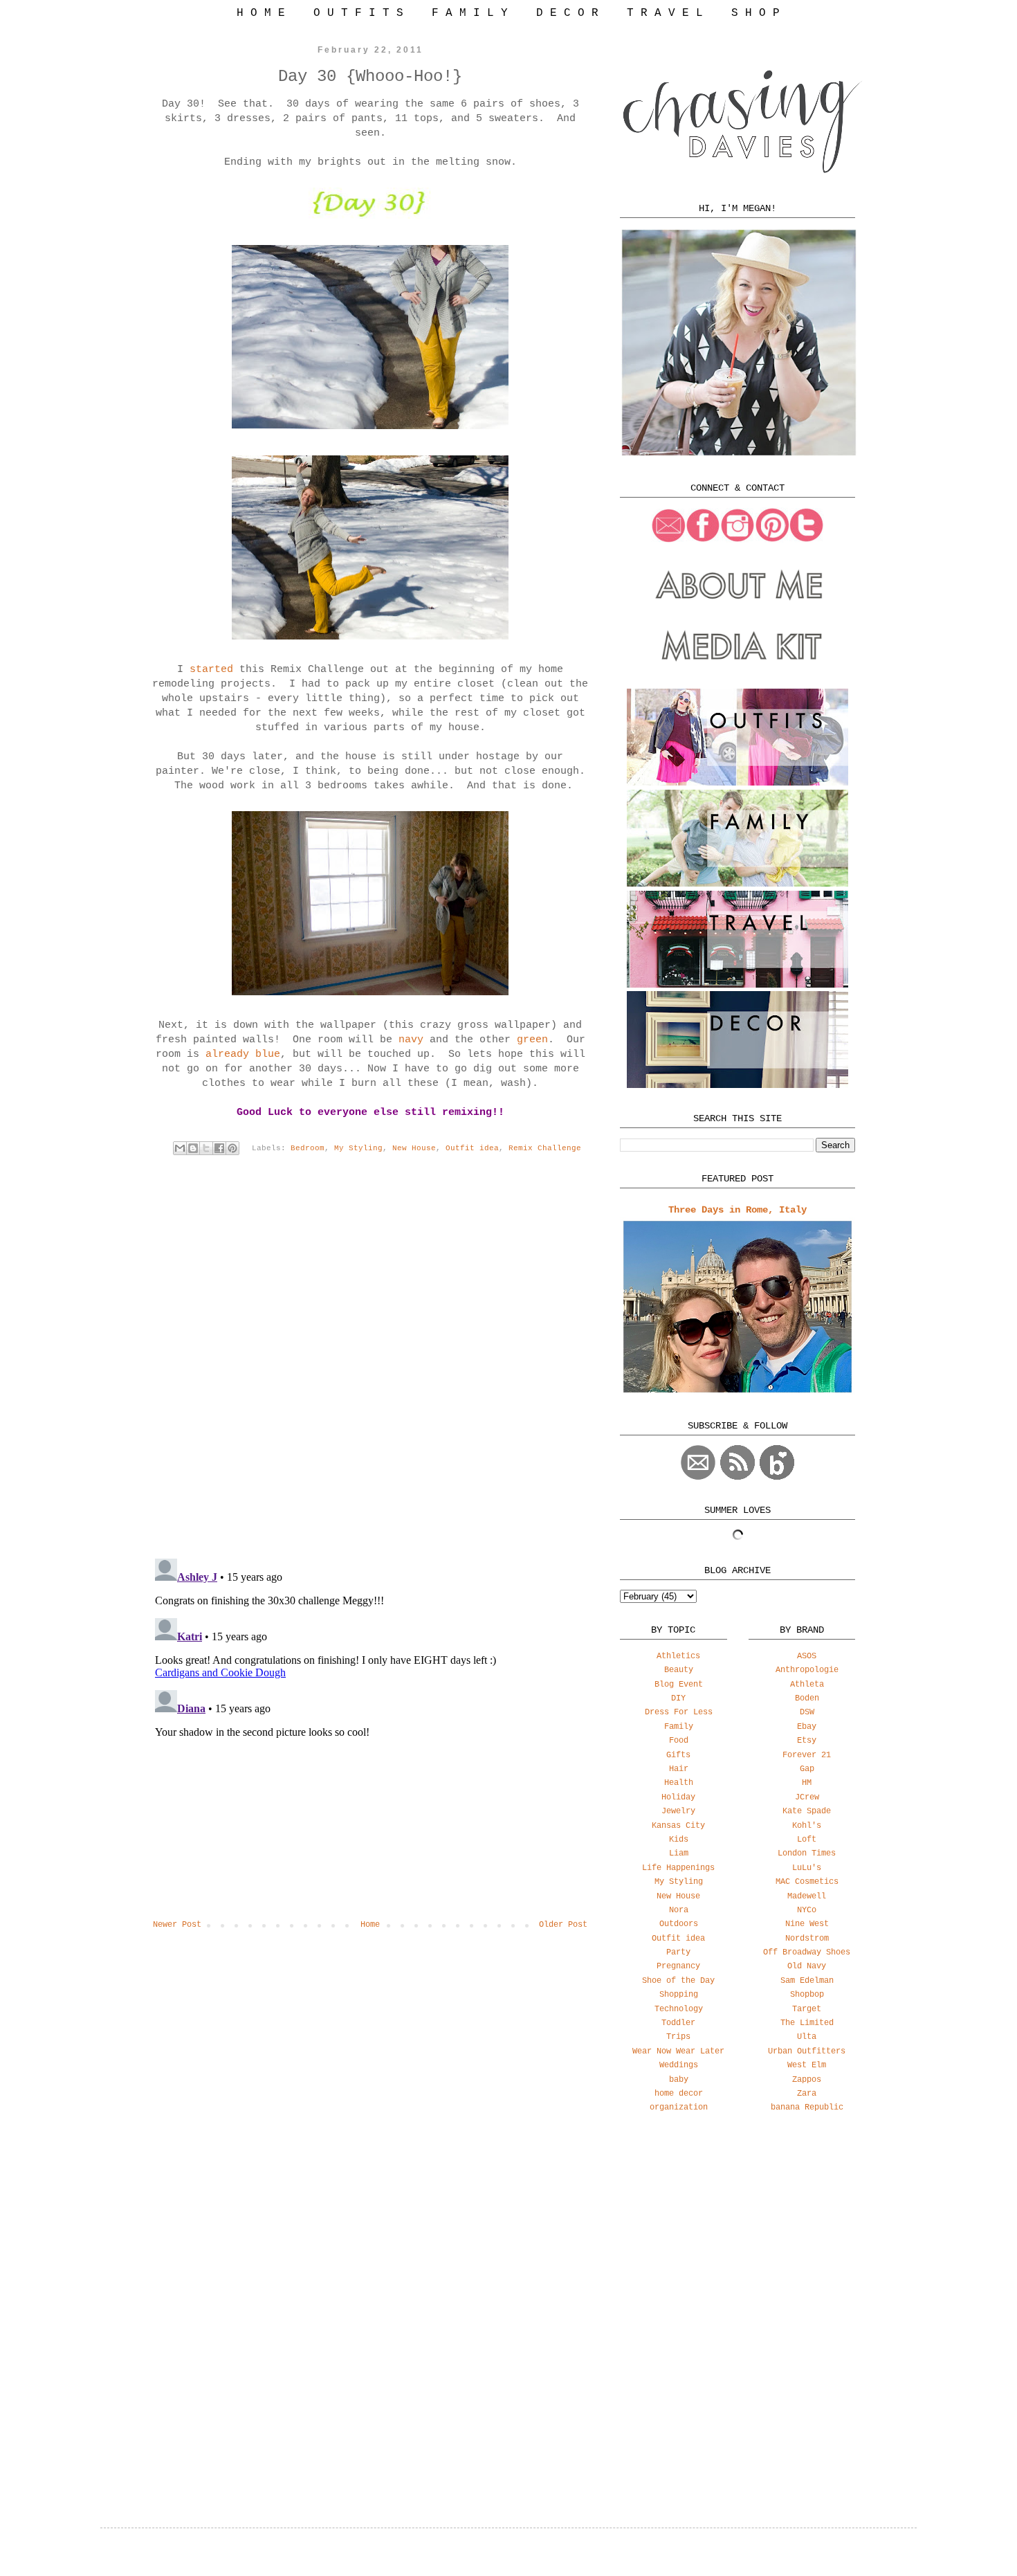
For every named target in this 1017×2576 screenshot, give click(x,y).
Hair (679, 1769)
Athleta (807, 1685)
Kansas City (678, 1826)
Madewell (807, 1896)
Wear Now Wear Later (678, 2051)
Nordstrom (807, 1939)
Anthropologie (807, 1670)
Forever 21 (807, 1755)
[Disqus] (370, 1368)
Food (679, 1741)
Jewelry (678, 1811)
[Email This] (180, 1148)
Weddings (679, 2065)
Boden (807, 1698)
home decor (679, 2094)
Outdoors (679, 1924)
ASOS (807, 1656)
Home (370, 1925)
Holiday (678, 1797)
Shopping (679, 1995)
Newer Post (177, 1925)
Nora (679, 1910)
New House (414, 1148)
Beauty (679, 1670)
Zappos (807, 2080)
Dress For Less (679, 1712)
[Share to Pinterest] (232, 1148)
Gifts (678, 1755)
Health (679, 1783)
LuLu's (807, 1868)
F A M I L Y (470, 13)
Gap (807, 1769)
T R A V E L (665, 13)
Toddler (678, 2023)
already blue (243, 1054)
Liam (679, 1853)
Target (807, 2009)
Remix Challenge (545, 1148)
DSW (807, 1712)
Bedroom (308, 1148)
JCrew (807, 1797)
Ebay (807, 1727)
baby (679, 2080)
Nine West (807, 1924)
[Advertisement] (737, 2233)
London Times (807, 1853)
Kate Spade (807, 1811)
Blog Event (679, 1685)
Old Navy (807, 1966)
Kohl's (807, 1826)
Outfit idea (472, 1148)
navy (414, 1040)
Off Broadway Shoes (807, 1952)
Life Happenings (678, 1868)
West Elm (807, 2065)
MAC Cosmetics (807, 1882)
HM (807, 1783)
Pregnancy (678, 1966)
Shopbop (807, 1995)
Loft (807, 1840)
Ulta (807, 2037)
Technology (679, 2009)
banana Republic (807, 2107)
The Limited (807, 2023)
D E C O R (567, 13)
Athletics (678, 1656)
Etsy (807, 1741)
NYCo (807, 1910)
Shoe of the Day (678, 1981)
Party (678, 1952)
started (208, 670)
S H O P (755, 13)
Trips (678, 2037)
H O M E (261, 13)
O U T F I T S (358, 13)
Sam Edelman (807, 1981)
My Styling (358, 1148)
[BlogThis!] (193, 1148)
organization (679, 2107)
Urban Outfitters (807, 2051)
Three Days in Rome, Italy (737, 1210)
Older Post (563, 1925)
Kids (679, 1840)
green (532, 1040)
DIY (678, 1698)
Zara (807, 2094)
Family (679, 1727)
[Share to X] (206, 1148)
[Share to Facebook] (219, 1148)
